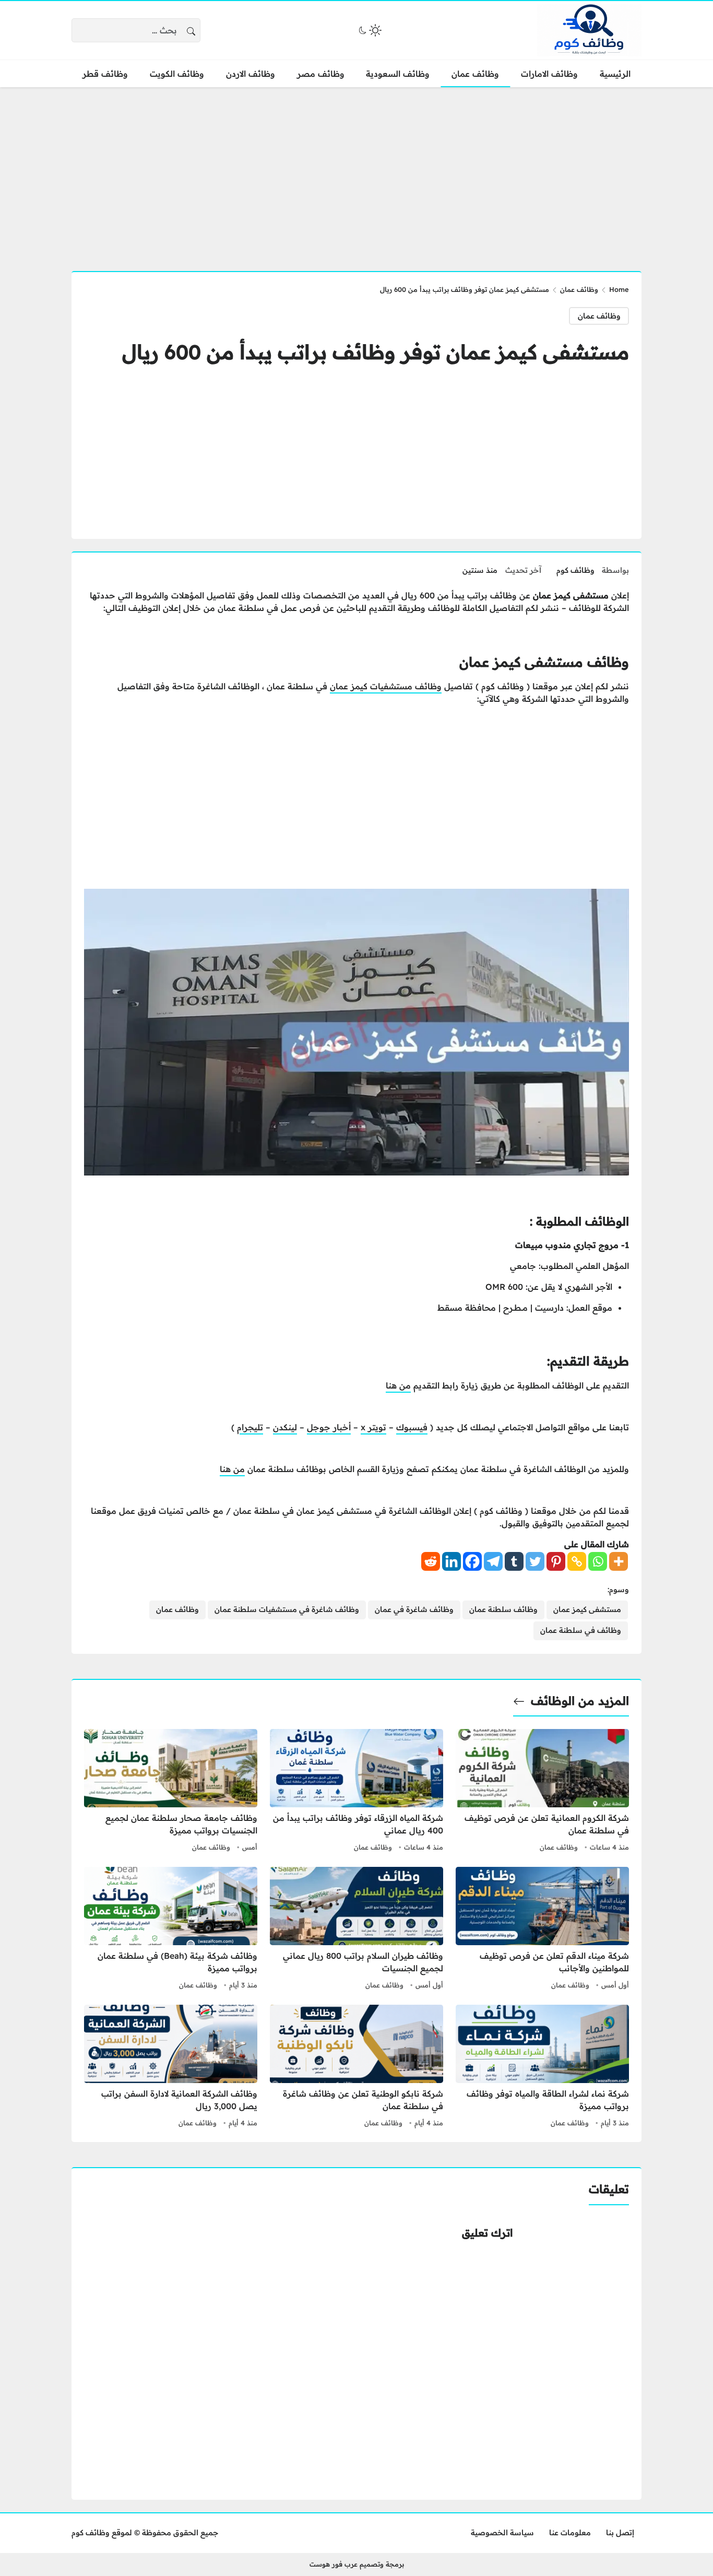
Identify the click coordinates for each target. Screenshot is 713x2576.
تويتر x (373, 1427)
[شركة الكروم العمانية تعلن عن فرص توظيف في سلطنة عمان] (542, 1792)
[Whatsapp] (598, 1561)
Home (619, 289)
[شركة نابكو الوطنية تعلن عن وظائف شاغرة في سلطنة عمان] (356, 2067)
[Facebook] (472, 1561)
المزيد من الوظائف (580, 1701)
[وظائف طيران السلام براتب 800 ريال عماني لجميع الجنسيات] (356, 1930)
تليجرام (250, 1427)
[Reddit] (431, 1561)
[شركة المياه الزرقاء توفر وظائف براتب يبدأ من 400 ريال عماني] (356, 1792)
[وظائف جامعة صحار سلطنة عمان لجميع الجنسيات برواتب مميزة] (171, 1792)
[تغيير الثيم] (369, 30)
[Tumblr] (514, 1561)
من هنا (398, 1385)
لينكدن (285, 1427)
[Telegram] (493, 1561)
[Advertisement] (356, 173)
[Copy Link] (577, 1561)
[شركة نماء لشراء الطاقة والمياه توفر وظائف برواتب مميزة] (542, 2067)
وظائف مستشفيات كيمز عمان (386, 686)
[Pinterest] (556, 1561)
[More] (619, 1561)
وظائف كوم (575, 570)
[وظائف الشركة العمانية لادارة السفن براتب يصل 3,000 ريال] (171, 2067)
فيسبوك (412, 1427)
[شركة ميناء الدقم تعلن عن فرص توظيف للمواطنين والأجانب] (542, 1930)
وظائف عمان (579, 289)
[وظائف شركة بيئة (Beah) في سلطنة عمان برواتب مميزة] (171, 1930)
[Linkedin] (451, 1561)
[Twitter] (535, 1561)
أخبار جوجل (329, 1427)
